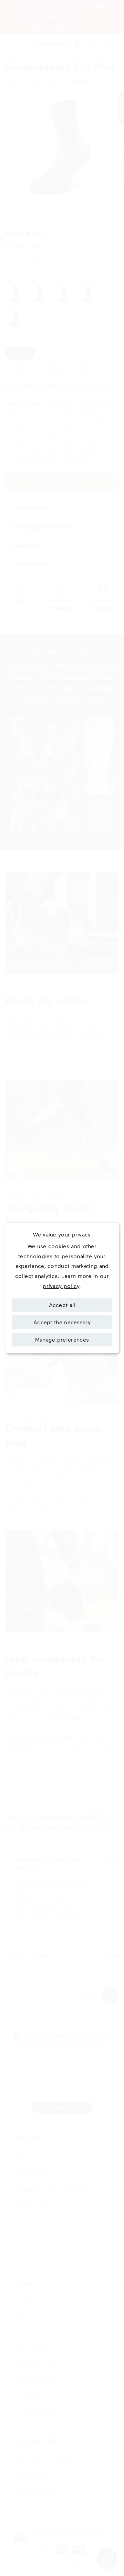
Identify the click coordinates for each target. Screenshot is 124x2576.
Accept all (62, 1305)
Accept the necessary (62, 1322)
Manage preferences (62, 1339)
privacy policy (61, 1286)
